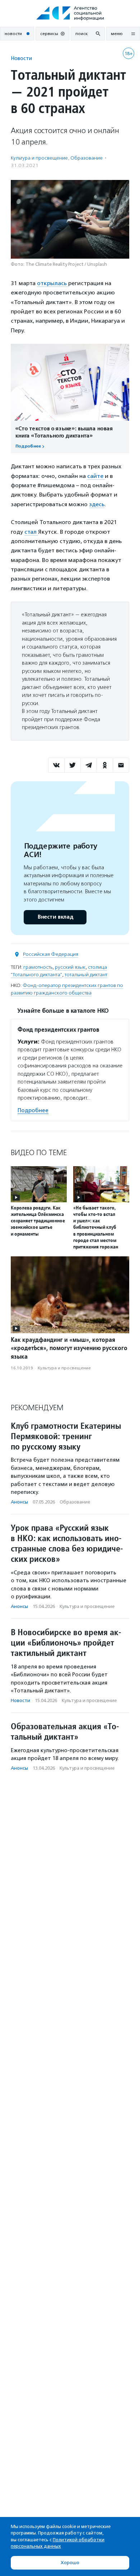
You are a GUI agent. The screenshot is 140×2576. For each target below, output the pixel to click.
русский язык (70, 967)
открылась (53, 283)
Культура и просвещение (39, 158)
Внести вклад (55, 917)
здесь (97, 504)
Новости (21, 58)
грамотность (38, 967)
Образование (87, 158)
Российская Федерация (51, 954)
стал (31, 532)
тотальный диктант (86, 975)
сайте (96, 476)
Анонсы (19, 1502)
